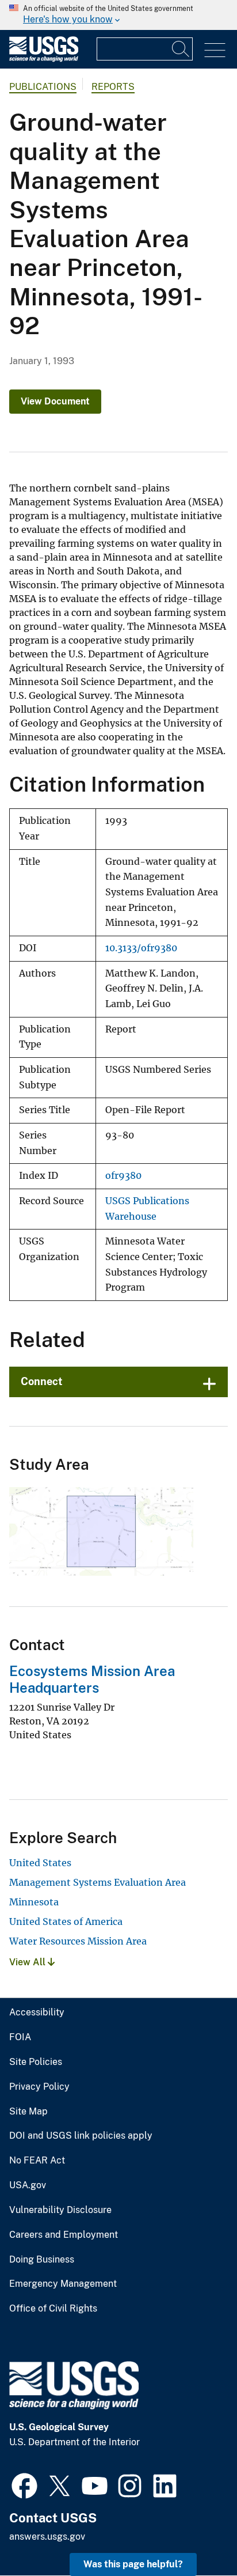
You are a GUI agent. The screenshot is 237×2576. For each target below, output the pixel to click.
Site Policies (36, 2062)
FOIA (20, 2037)
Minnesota (34, 1902)
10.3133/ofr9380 (141, 948)
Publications (43, 87)
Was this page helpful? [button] (133, 2564)
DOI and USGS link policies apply (81, 2136)
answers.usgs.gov (47, 2537)
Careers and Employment (64, 2235)
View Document (55, 401)
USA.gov (28, 2185)
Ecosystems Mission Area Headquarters (92, 1679)
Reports (113, 87)
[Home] (44, 59)
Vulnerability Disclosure (60, 2210)
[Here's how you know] (118, 15)
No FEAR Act (37, 2161)
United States (40, 1863)
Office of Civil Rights (53, 2309)
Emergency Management (63, 2284)
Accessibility (37, 2013)
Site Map (28, 2112)
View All (28, 1962)
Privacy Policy (39, 2087)
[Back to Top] (195, 2534)
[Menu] (215, 50)
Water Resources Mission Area (78, 1941)
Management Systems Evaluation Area (98, 1882)
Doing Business (42, 2260)
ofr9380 (123, 1176)
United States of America (66, 1921)
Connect (42, 1381)
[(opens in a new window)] (24, 2484)
